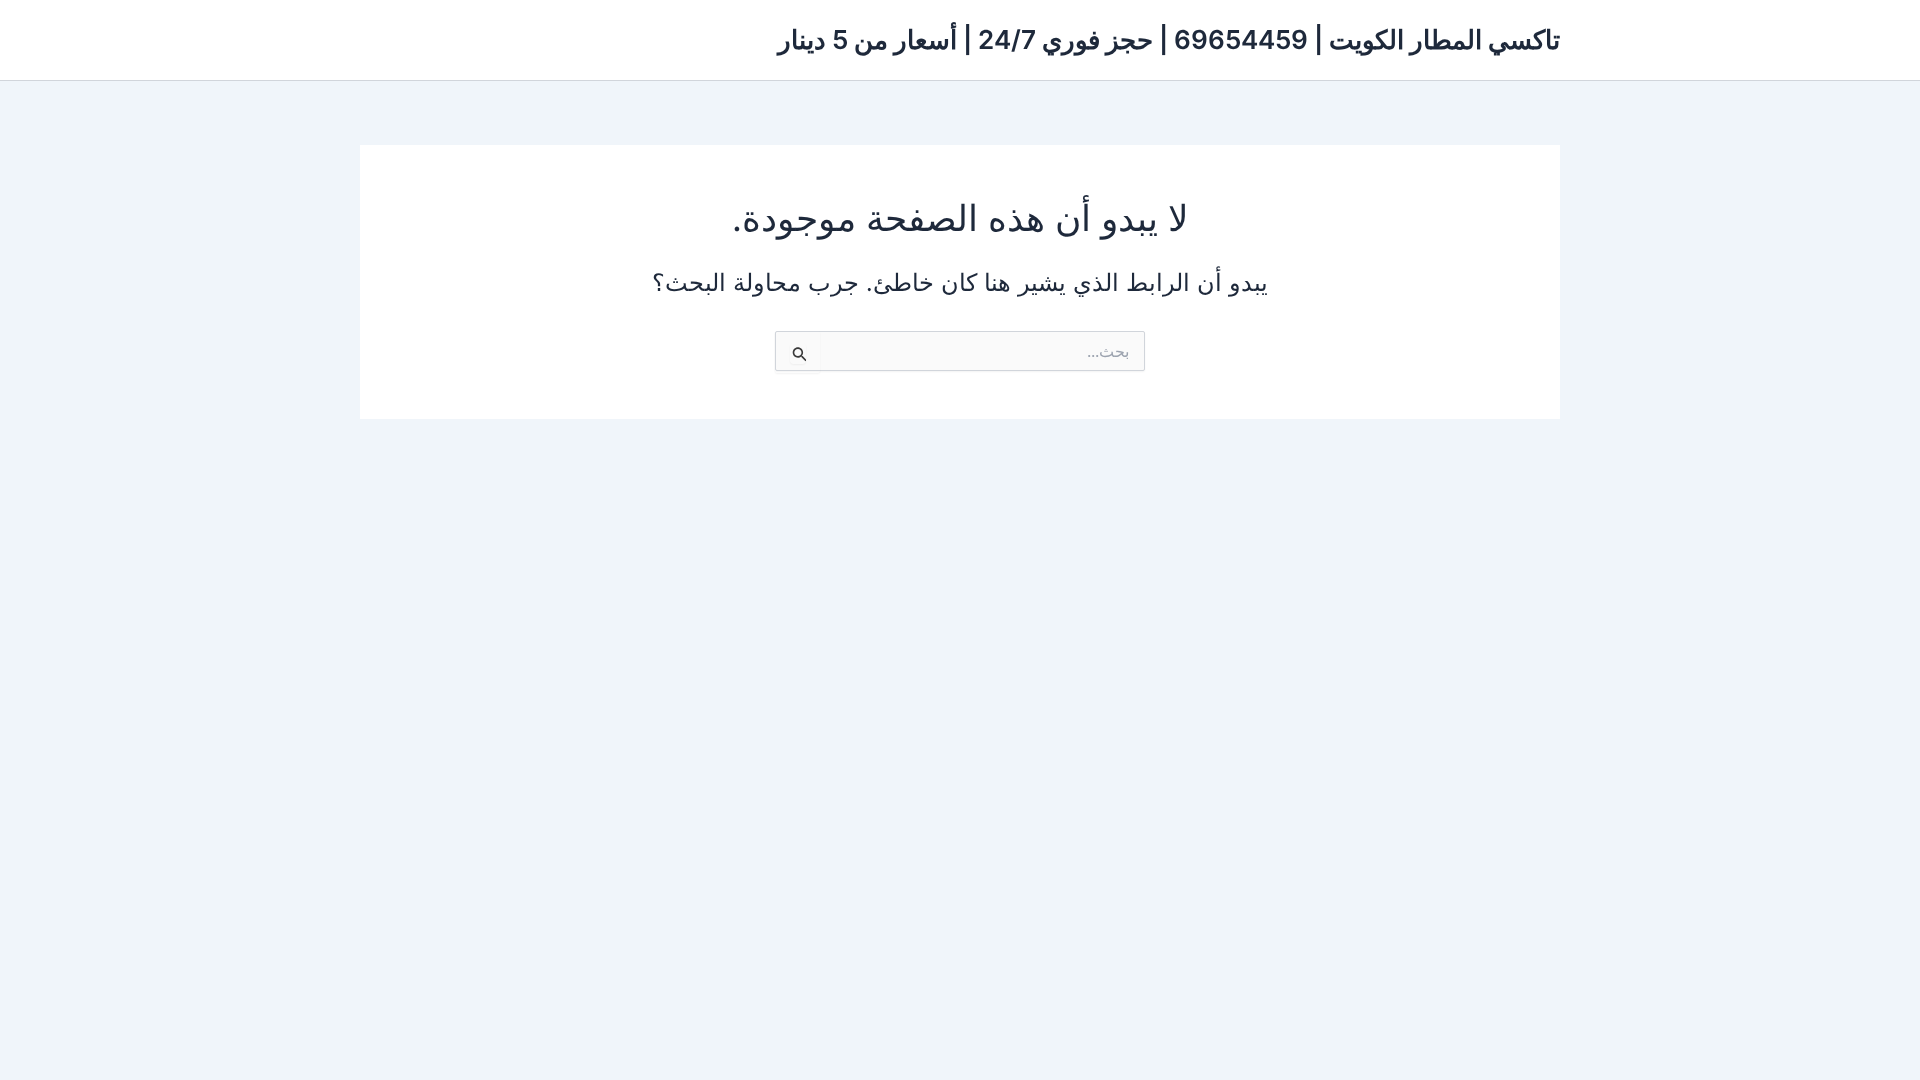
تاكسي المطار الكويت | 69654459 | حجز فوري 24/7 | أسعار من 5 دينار (1169, 39)
